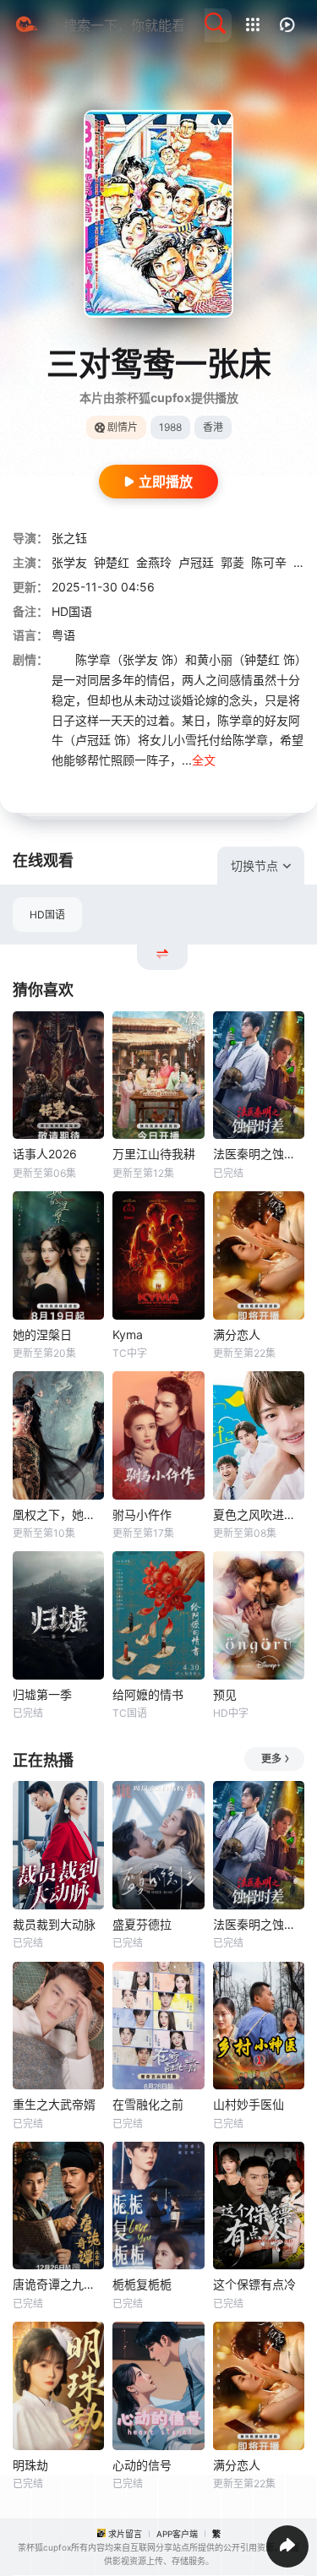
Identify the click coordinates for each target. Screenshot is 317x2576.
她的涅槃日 (42, 1334)
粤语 (63, 635)
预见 (225, 1694)
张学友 (69, 562)
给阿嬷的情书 (148, 1694)
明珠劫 (30, 2465)
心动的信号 (142, 2465)
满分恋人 (237, 1334)
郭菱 (232, 562)
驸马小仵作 (142, 1514)
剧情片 (123, 427)
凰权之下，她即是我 (58, 1514)
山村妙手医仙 (249, 2104)
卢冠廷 (196, 562)
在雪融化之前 (148, 2104)
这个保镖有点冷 (254, 2284)
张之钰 (69, 538)
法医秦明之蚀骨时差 (259, 1154)
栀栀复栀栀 (142, 2284)
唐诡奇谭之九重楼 (58, 2284)
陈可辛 (269, 562)
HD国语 (47, 915)
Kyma (128, 1334)
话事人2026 (45, 1154)
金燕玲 (154, 562)
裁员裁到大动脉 (54, 1924)
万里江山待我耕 (154, 1154)
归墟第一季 (42, 1694)
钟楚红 (112, 562)
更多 (271, 1759)
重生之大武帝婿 (54, 2104)
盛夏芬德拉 (142, 1924)
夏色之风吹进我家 (259, 1514)
